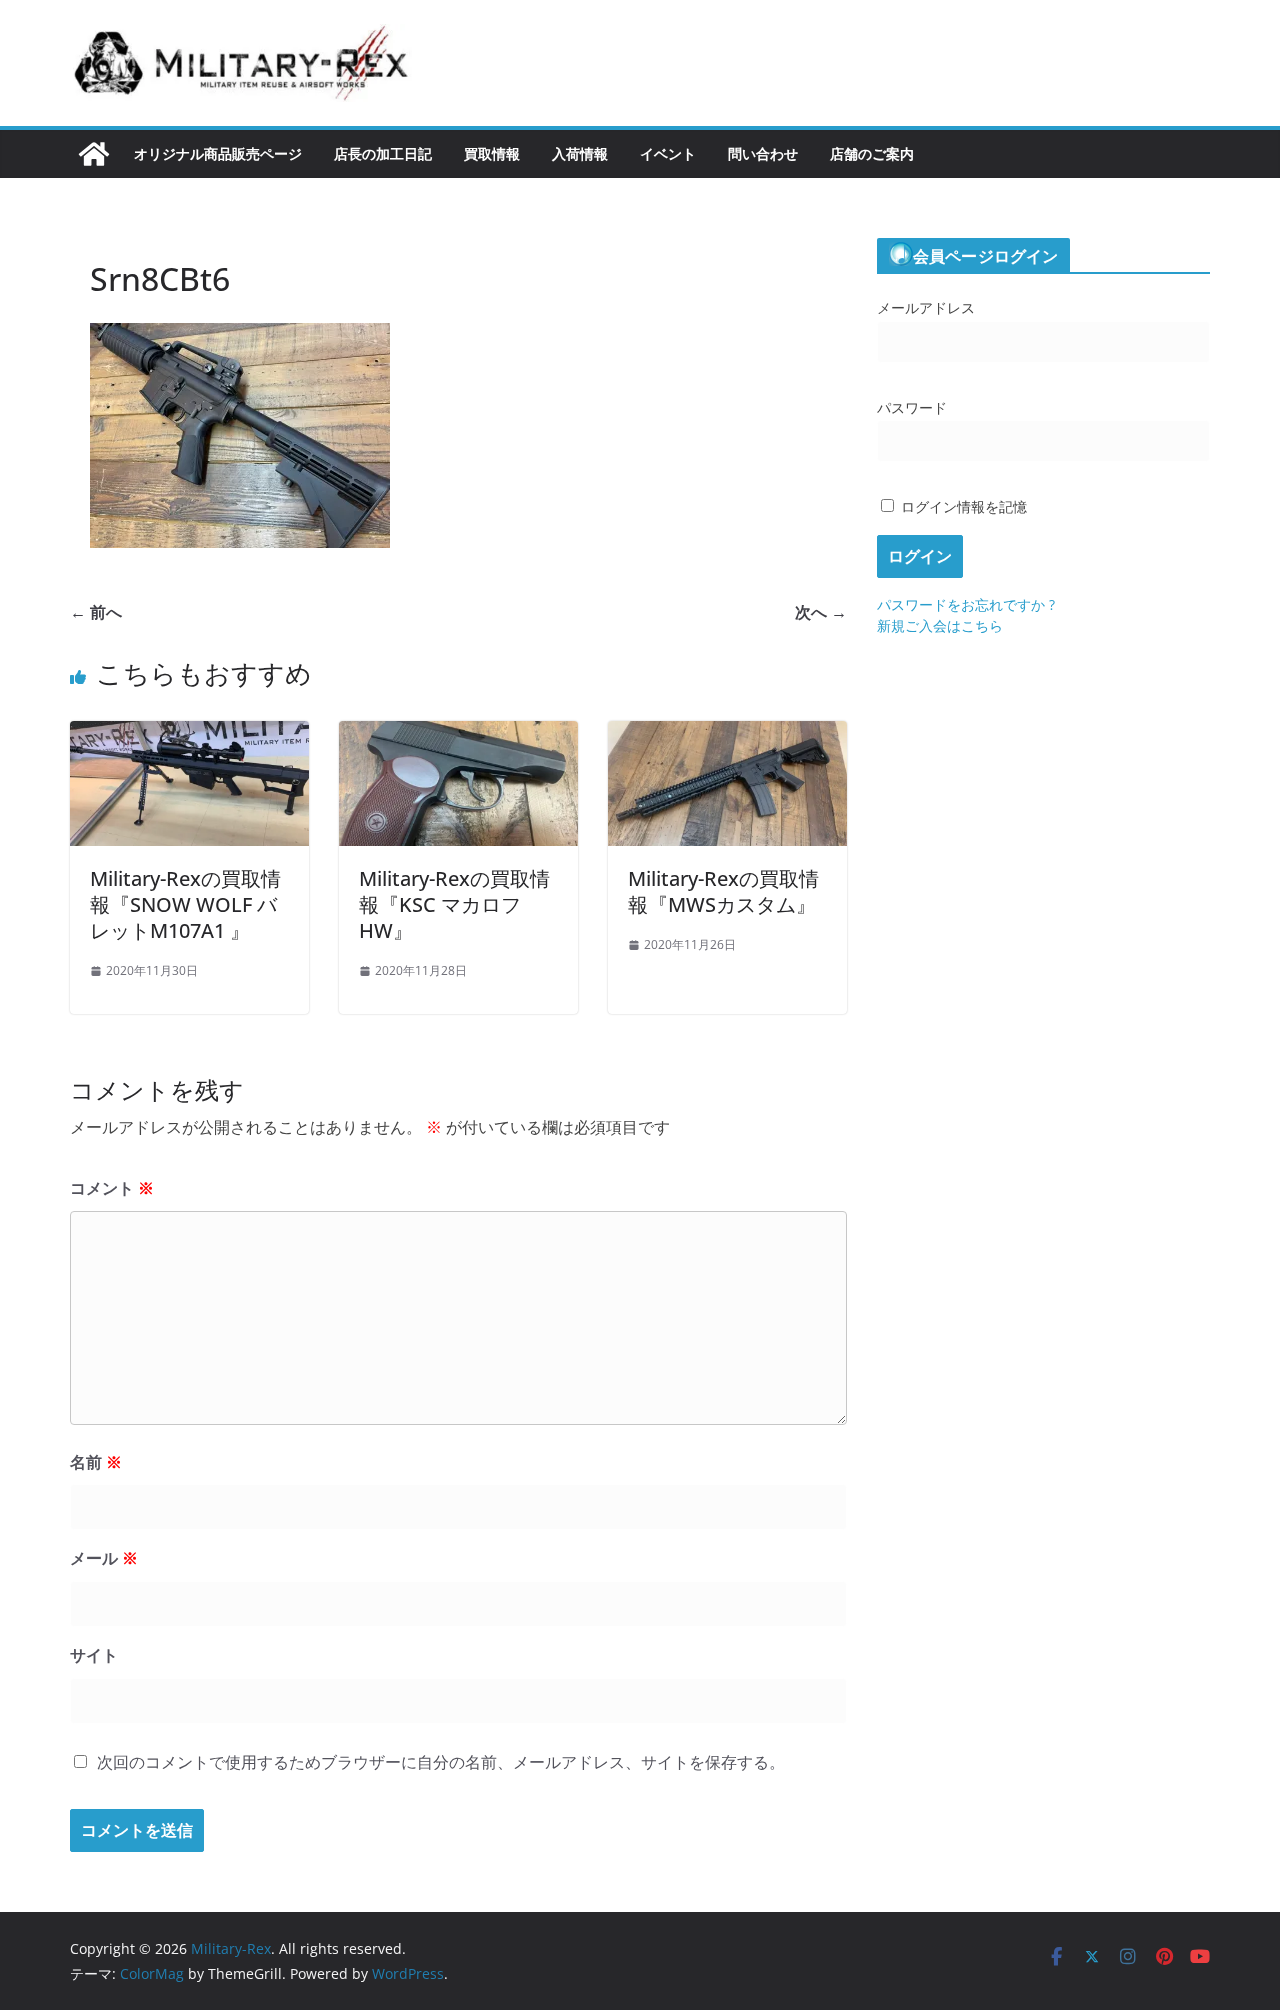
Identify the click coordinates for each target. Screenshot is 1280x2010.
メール (104, 1558)
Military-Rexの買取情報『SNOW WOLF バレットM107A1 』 (185, 904)
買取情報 (492, 153)
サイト (94, 1655)
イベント (668, 153)
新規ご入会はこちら (940, 625)
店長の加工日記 (383, 153)
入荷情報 (580, 153)
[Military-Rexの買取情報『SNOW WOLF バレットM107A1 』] (189, 735)
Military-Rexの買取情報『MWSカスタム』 (723, 891)
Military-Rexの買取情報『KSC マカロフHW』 (454, 904)
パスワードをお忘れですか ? (966, 604)
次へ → (821, 612)
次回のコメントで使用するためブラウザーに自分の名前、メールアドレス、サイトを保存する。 (441, 1762)
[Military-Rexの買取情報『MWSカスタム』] (727, 735)
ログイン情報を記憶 (962, 506)
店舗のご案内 (872, 153)
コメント (112, 1188)
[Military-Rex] (94, 154)
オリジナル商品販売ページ (218, 153)
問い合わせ (763, 153)
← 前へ (96, 612)
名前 (96, 1462)
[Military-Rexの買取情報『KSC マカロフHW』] (458, 735)
